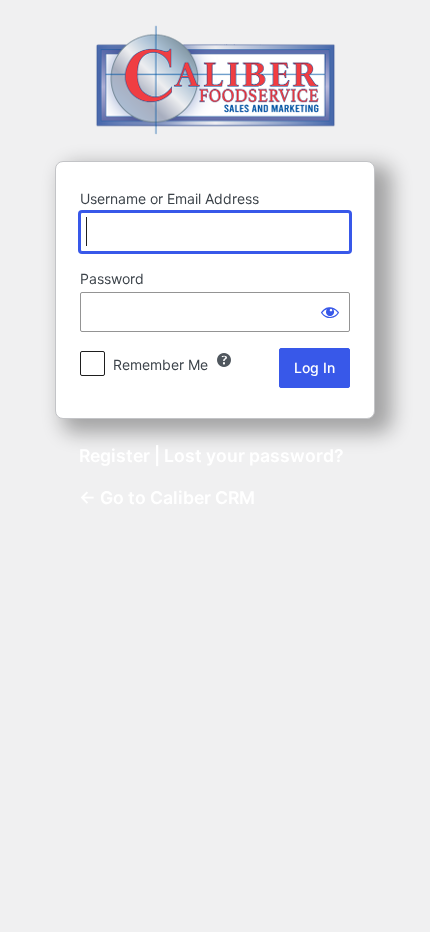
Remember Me (160, 364)
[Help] (224, 360)
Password (112, 278)
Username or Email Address (169, 198)
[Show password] (330, 312)
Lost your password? (254, 455)
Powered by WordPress (215, 79)
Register (114, 455)
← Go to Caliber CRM (167, 497)
